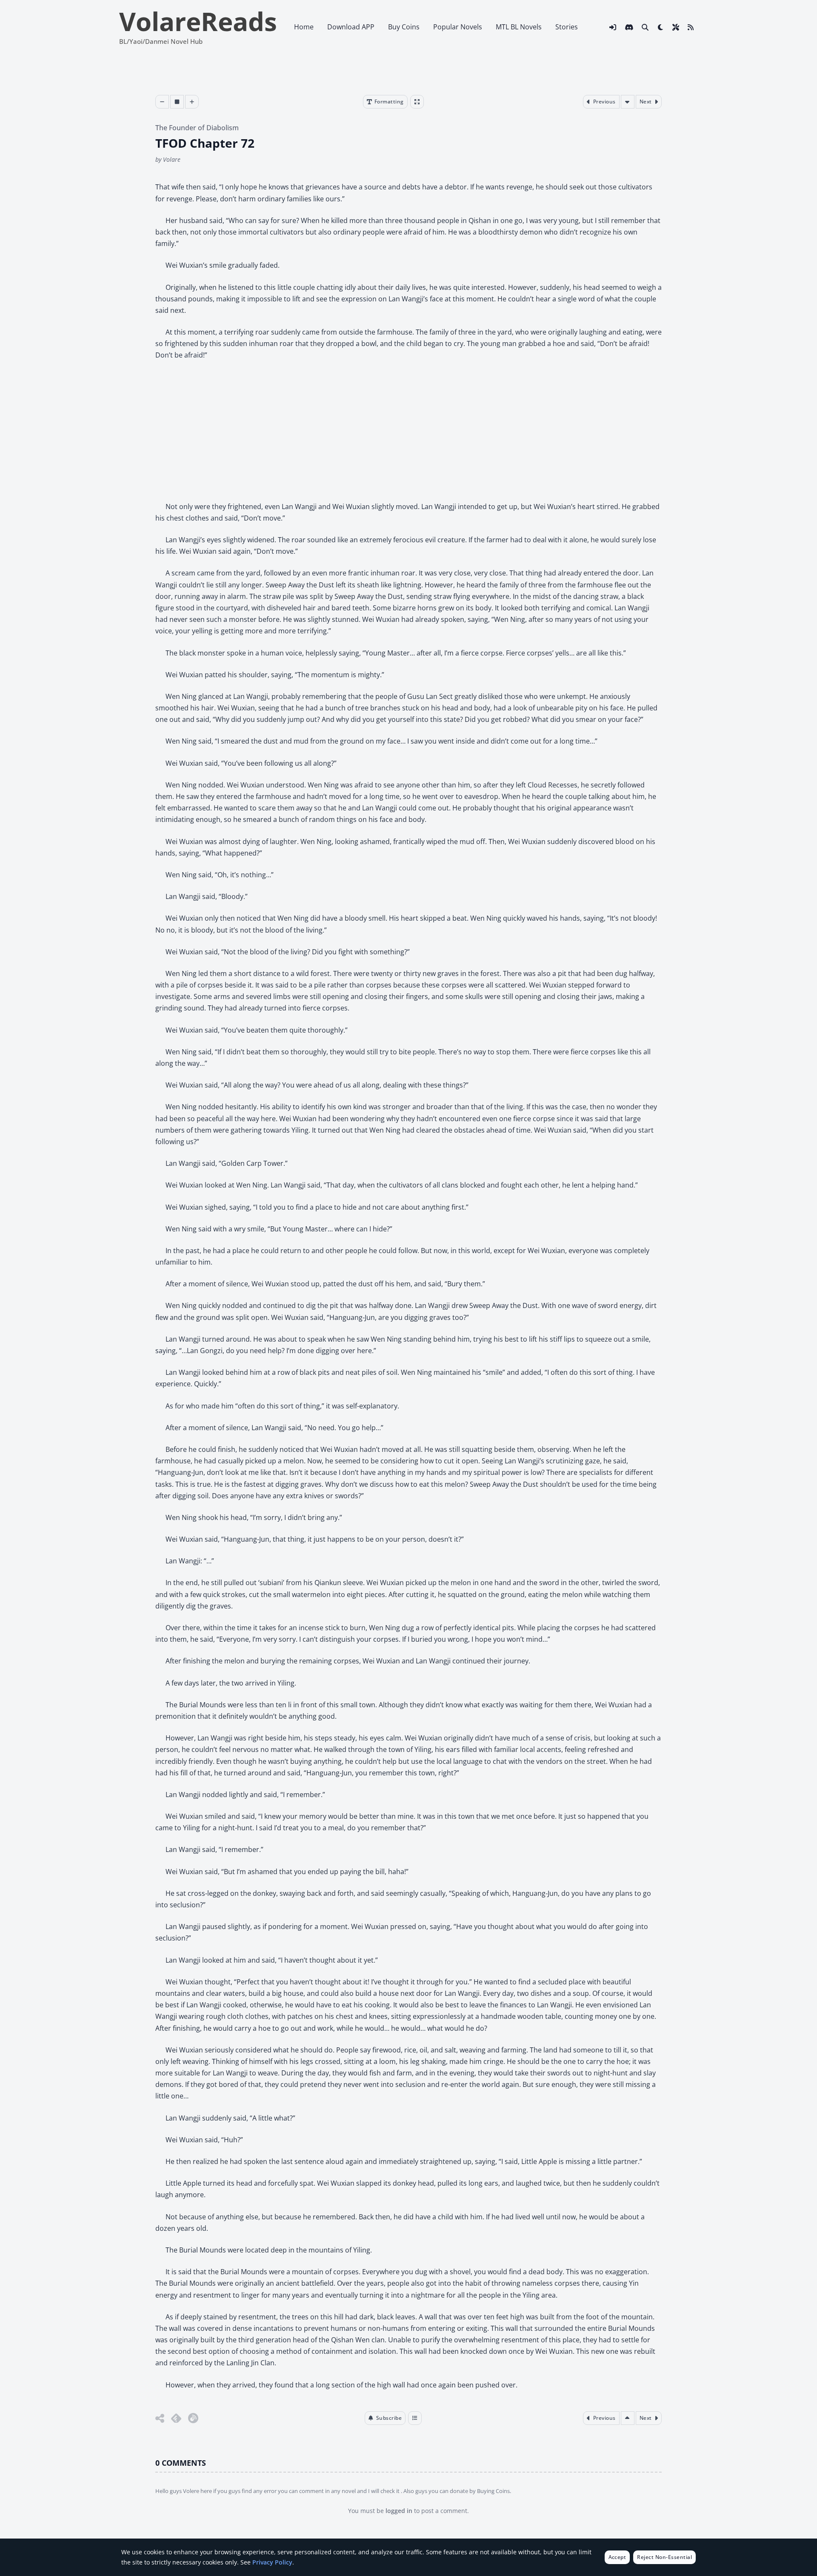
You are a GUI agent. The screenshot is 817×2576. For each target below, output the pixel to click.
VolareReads (198, 21)
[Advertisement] (408, 431)
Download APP (351, 27)
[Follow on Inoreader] (193, 2418)
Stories (567, 27)
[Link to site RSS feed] (691, 27)
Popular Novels (458, 27)
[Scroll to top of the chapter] (628, 2418)
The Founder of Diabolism (197, 128)
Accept (617, 2557)
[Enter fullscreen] (417, 102)
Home (304, 27)
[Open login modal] (613, 27)
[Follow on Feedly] (176, 2418)
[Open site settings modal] (676, 27)
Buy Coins (404, 27)
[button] (385, 2418)
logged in (399, 2511)
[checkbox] (660, 27)
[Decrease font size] (162, 102)
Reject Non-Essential (664, 2557)
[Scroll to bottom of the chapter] (628, 102)
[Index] (415, 2418)
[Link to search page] (645, 27)
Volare (172, 159)
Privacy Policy (272, 2562)
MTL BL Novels (519, 27)
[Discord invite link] (629, 27)
